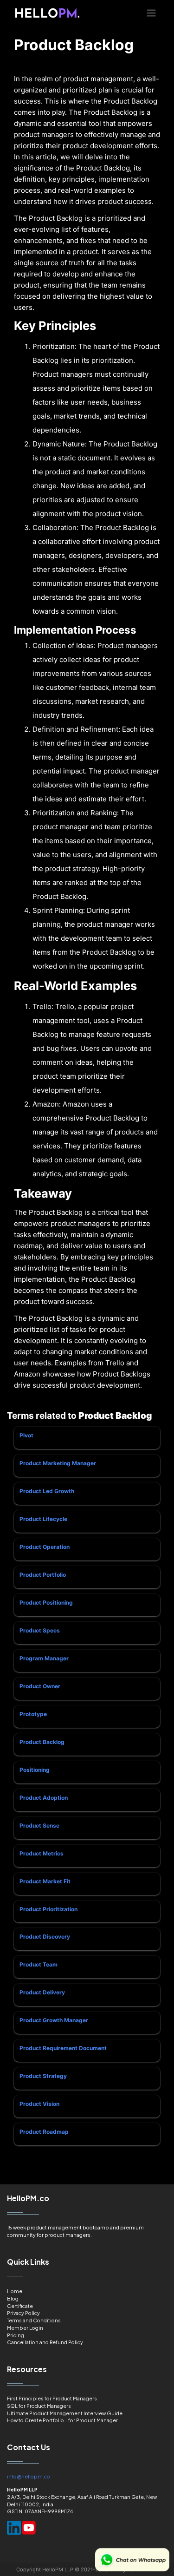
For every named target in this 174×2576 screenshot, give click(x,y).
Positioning (35, 1770)
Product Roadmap (44, 2132)
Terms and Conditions (34, 2320)
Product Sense (39, 1825)
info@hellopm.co (29, 2476)
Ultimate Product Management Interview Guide (65, 2413)
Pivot (26, 1435)
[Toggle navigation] (151, 13)
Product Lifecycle (43, 1519)
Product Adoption (44, 1798)
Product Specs (40, 1630)
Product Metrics (42, 1853)
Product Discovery (45, 1937)
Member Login (25, 2328)
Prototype (33, 1714)
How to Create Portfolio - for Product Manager (62, 2420)
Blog (13, 2298)
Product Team (39, 1964)
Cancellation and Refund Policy (45, 2342)
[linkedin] (14, 2528)
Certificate (20, 2306)
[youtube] (29, 2528)
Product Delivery (42, 1992)
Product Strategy (43, 2076)
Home (15, 2291)
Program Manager (44, 1658)
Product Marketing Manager (58, 1463)
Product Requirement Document (63, 2048)
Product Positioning (46, 1603)
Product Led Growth (47, 1491)
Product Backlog (42, 1742)
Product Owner (40, 1686)
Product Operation (45, 1547)
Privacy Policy (23, 2313)
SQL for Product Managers (39, 2406)
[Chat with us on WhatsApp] (132, 2560)
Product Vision (39, 2104)
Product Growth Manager (54, 2020)
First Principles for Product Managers (52, 2398)
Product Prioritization (48, 1909)
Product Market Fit (45, 1881)
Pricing (16, 2335)
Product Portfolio (43, 1575)
